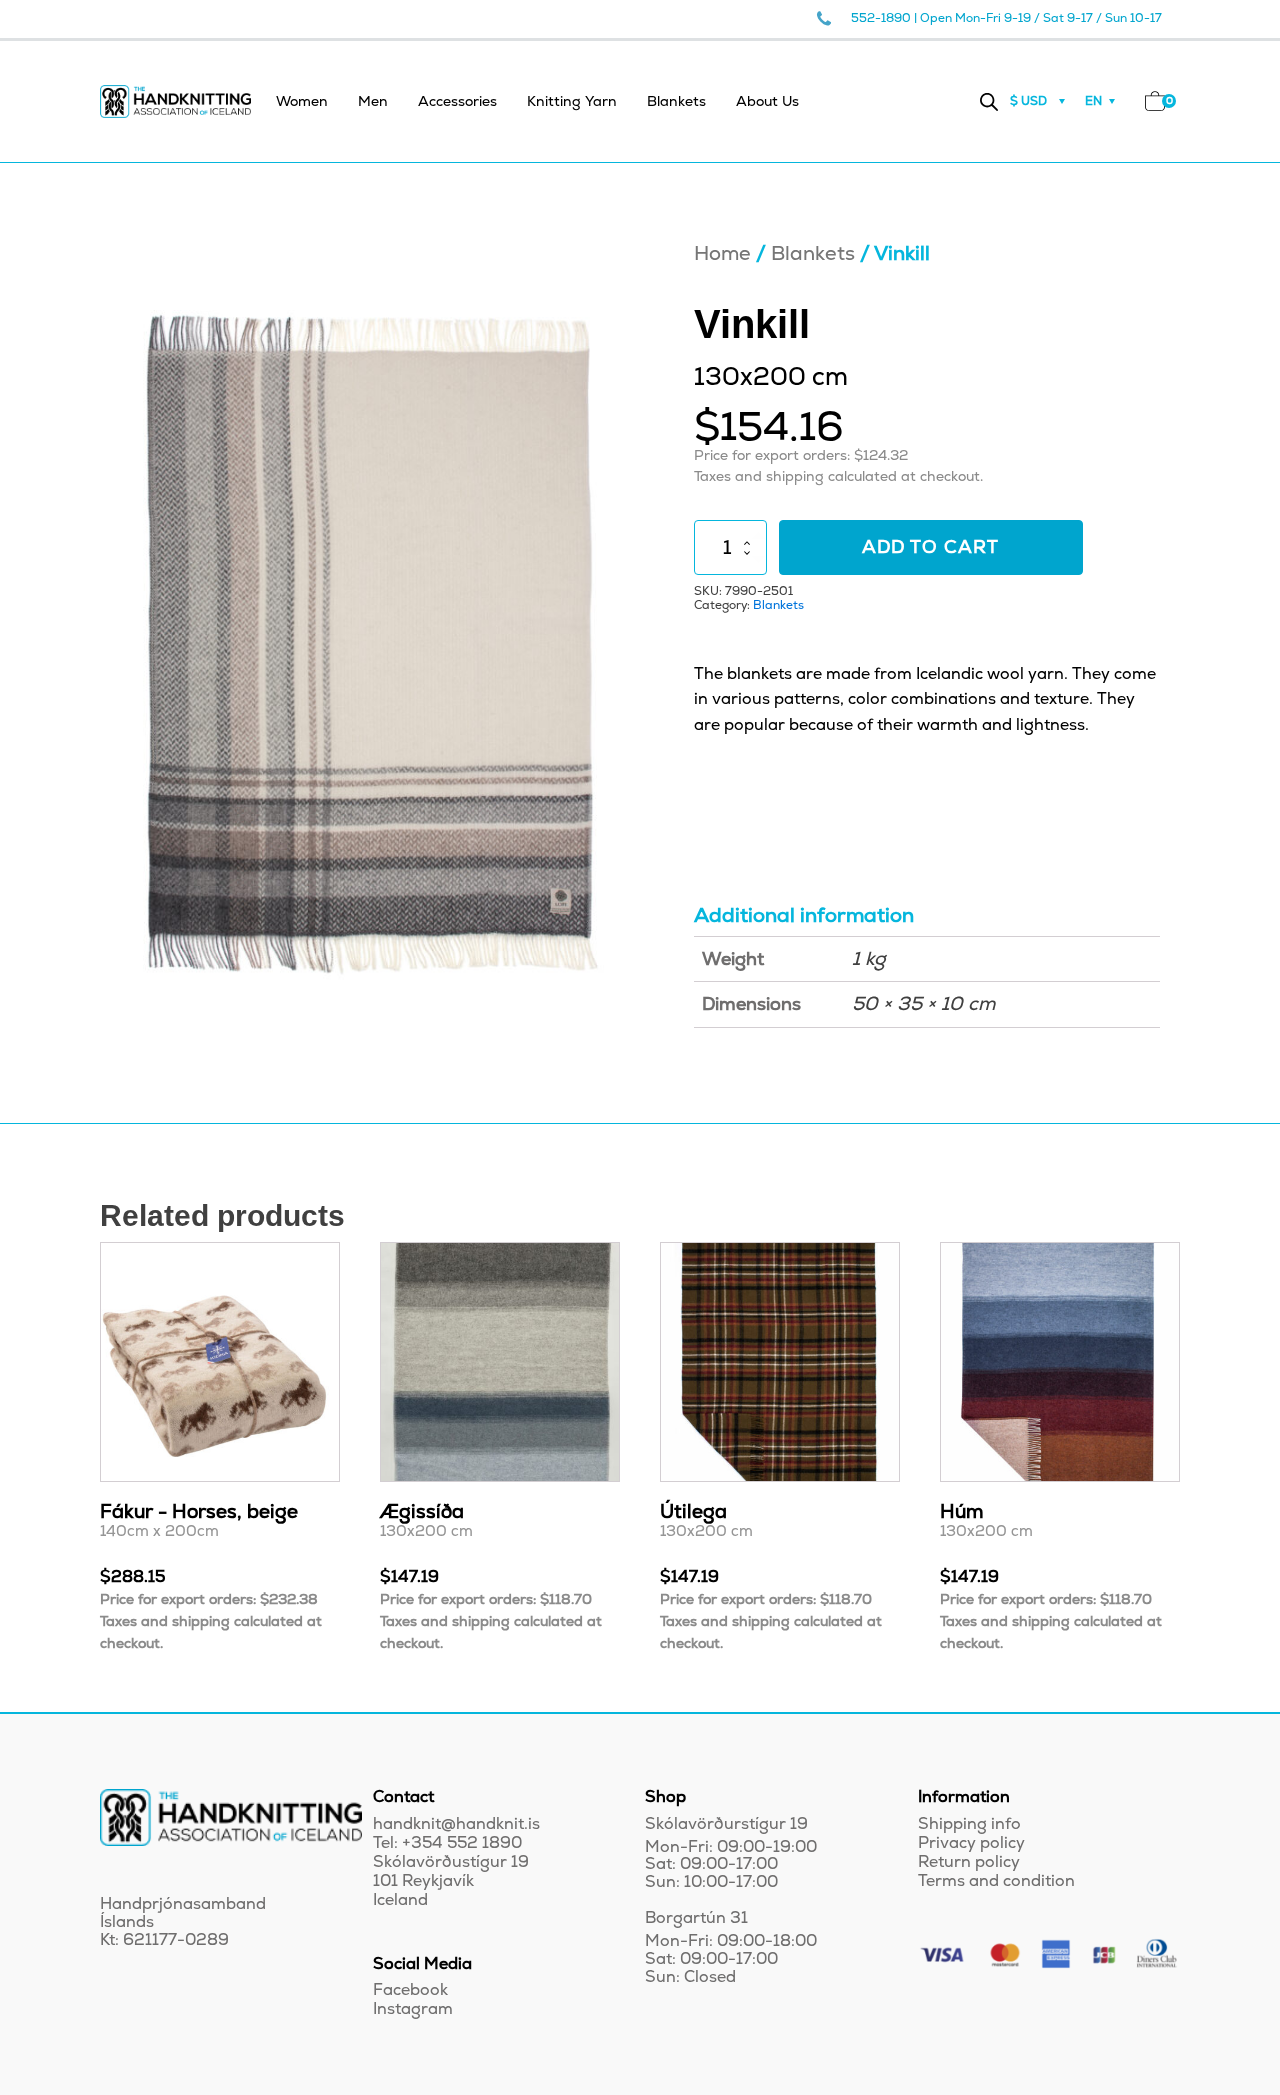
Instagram (413, 2009)
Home (722, 253)
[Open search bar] (989, 101)
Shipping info (969, 1824)
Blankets (676, 101)
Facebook (410, 1990)
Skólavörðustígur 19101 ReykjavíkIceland (451, 1881)
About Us (767, 101)
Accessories (457, 101)
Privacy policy (971, 1843)
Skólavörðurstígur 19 (726, 1824)
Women (302, 101)
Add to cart (930, 547)
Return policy (969, 1862)
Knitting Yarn (572, 101)
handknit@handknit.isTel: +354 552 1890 (456, 1834)
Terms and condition (996, 1881)
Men (373, 101)
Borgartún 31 (696, 1918)
